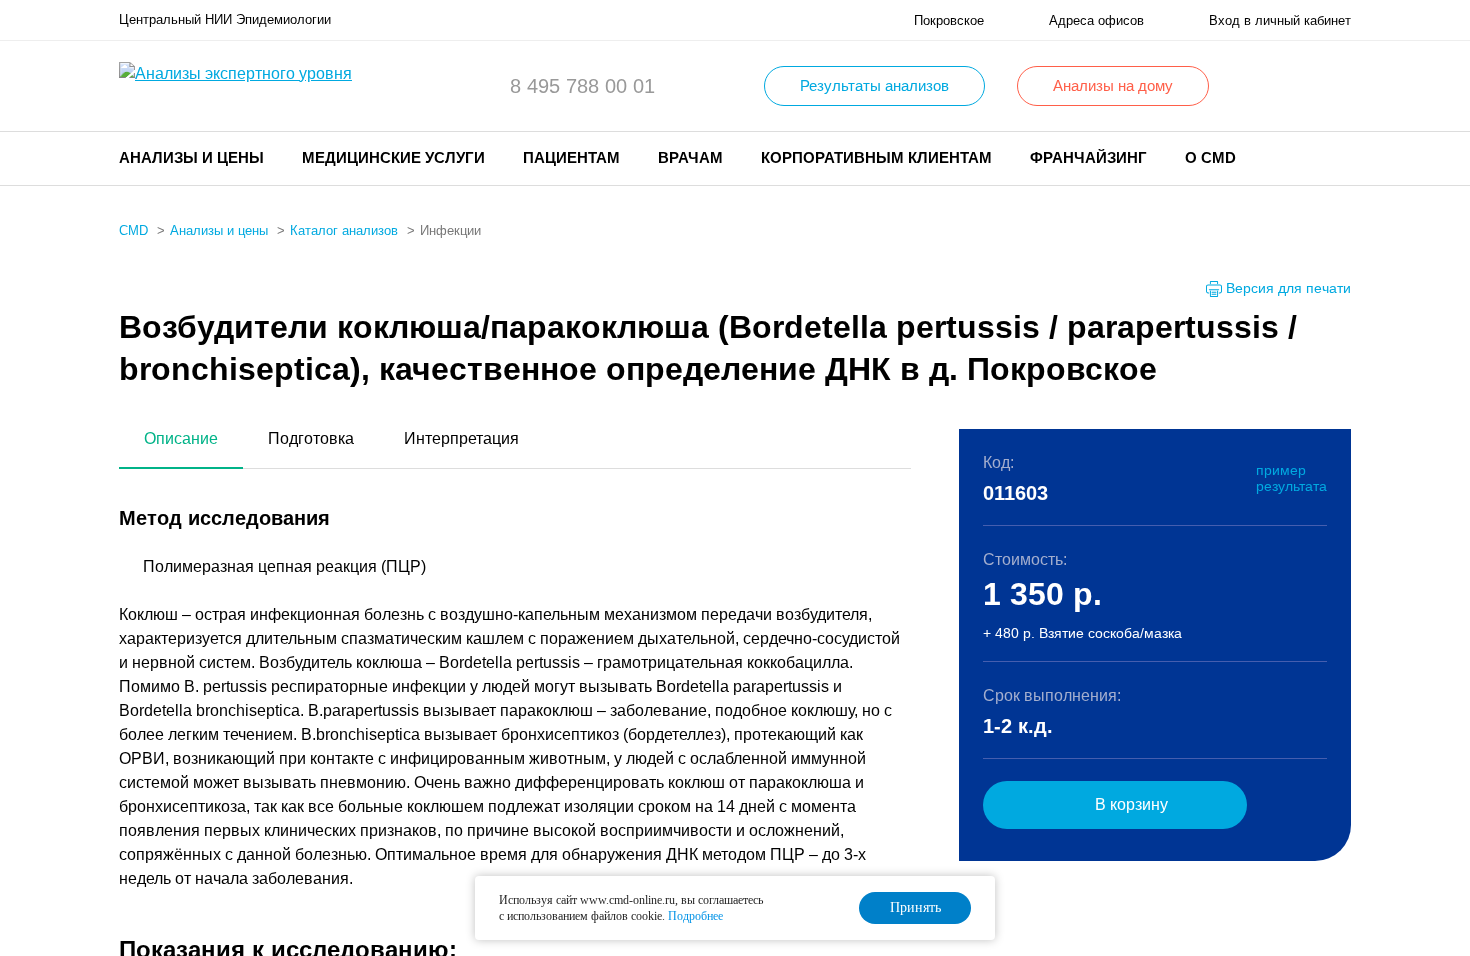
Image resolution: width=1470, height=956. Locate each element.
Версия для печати (1288, 288)
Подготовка (311, 438)
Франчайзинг (1088, 157)
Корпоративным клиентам (876, 157)
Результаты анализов (874, 85)
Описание (181, 438)
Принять (915, 907)
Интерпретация (461, 438)
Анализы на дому (1113, 85)
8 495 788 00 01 (582, 86)
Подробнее (695, 916)
